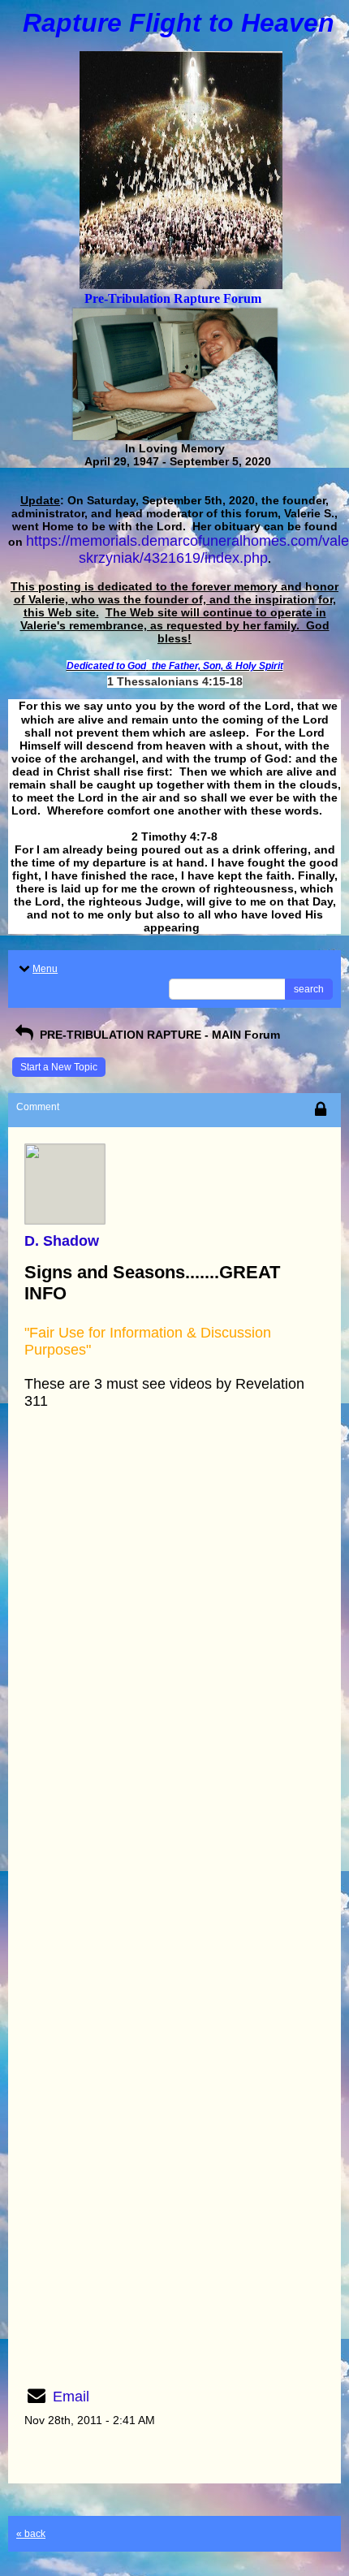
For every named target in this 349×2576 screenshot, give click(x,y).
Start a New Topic (59, 1067)
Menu (45, 969)
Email (71, 2397)
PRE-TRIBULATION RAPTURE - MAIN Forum (158, 1035)
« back (31, 2534)
